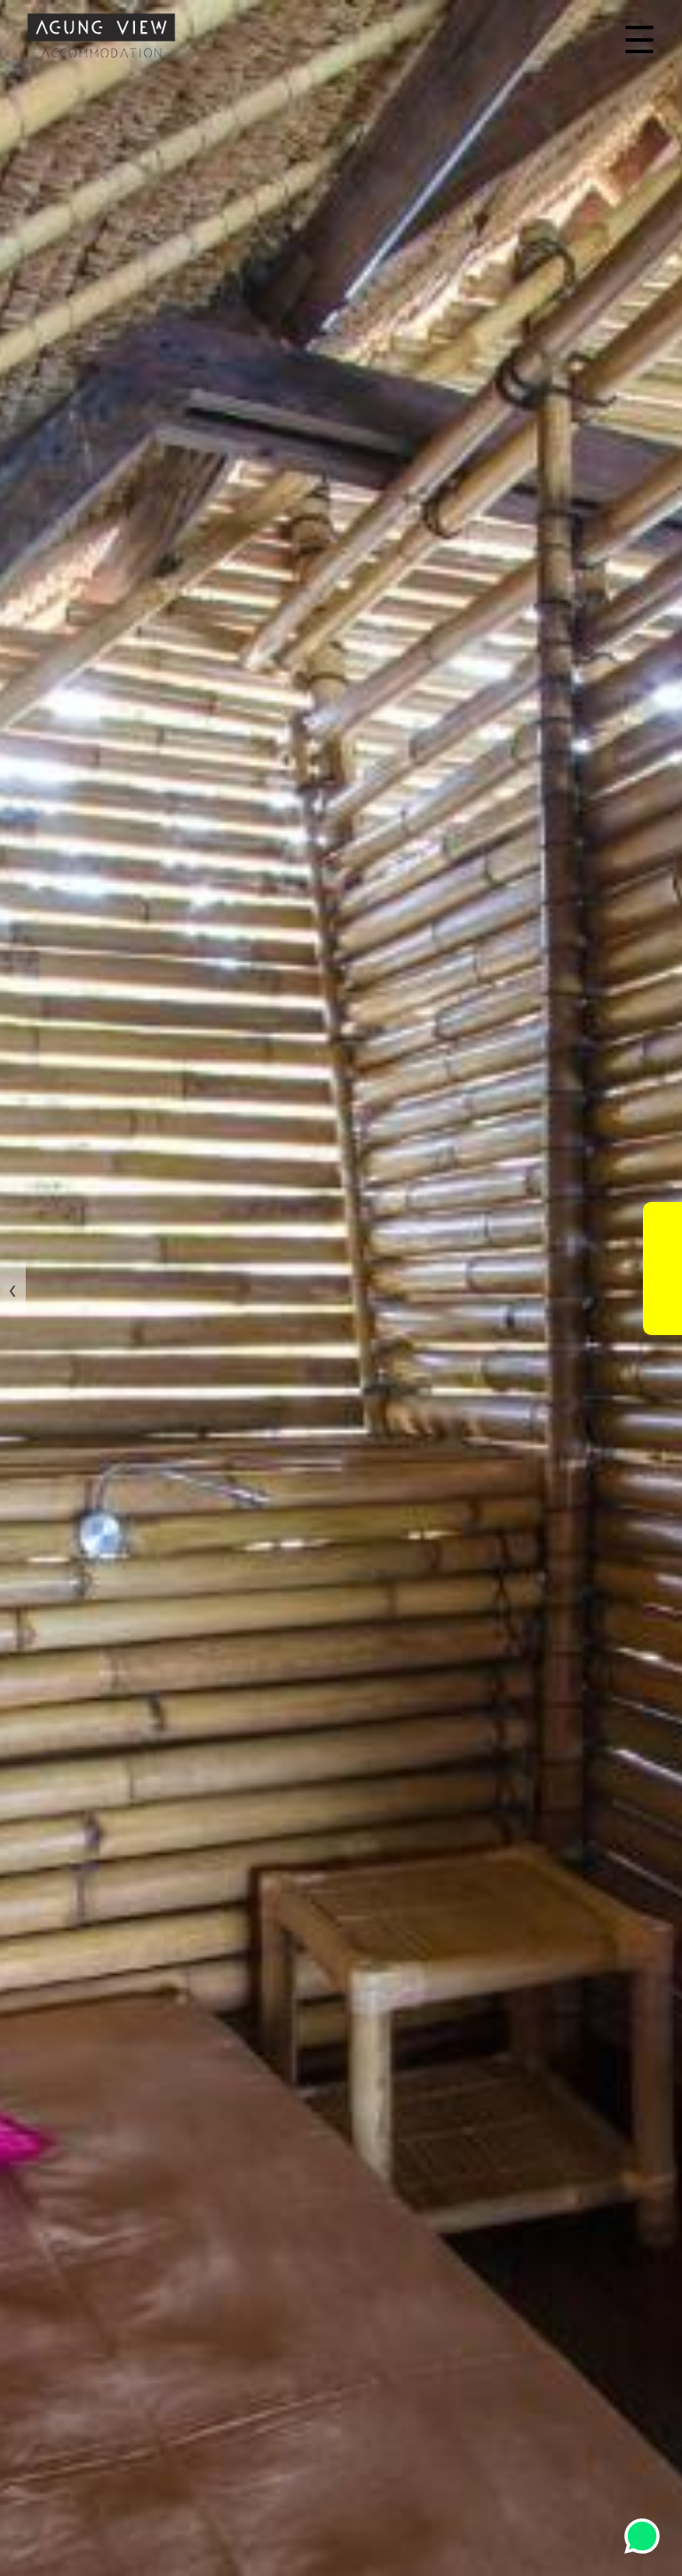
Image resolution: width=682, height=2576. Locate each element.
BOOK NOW (662, 1269)
